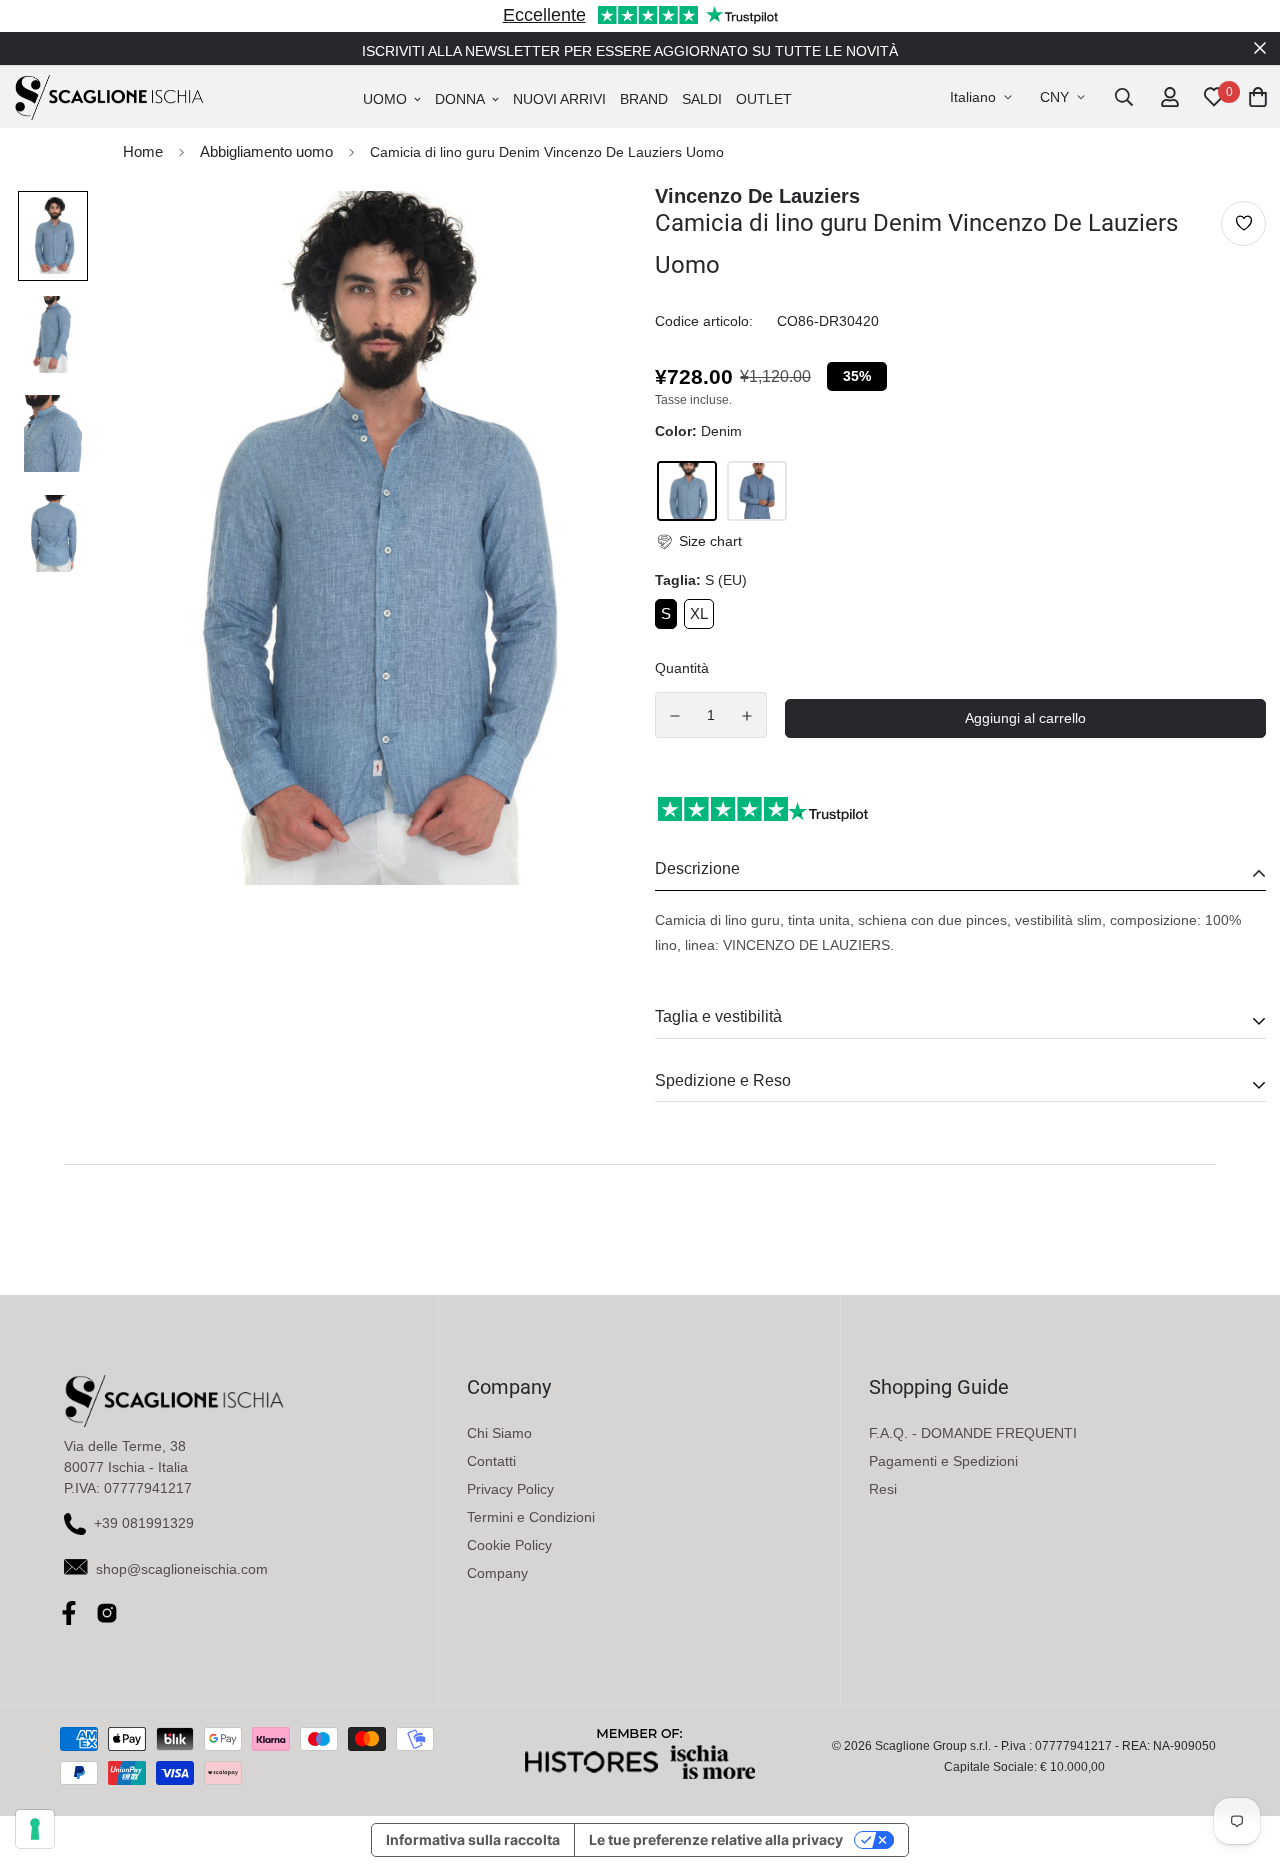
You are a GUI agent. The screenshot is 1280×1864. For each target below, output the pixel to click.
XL (699, 613)
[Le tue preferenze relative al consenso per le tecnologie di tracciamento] (35, 1829)
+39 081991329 (144, 1523)
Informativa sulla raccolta (473, 1839)
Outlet (764, 99)
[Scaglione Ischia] (109, 97)
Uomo (385, 99)
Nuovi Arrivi (559, 99)
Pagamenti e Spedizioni (943, 1461)
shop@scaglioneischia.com (182, 1569)
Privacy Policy (510, 1489)
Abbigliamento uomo (266, 151)
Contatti (491, 1461)
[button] (698, 541)
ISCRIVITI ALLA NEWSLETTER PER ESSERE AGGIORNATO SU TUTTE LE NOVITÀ (630, 51)
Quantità (682, 668)
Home (143, 151)
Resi (883, 1489)
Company (497, 1573)
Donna (460, 99)
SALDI (702, 99)
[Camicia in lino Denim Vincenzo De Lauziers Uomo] (757, 491)
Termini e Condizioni (531, 1517)
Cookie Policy (509, 1545)
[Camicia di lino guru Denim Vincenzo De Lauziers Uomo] (687, 491)
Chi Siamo (499, 1433)
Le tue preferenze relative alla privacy (716, 1839)
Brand (644, 99)
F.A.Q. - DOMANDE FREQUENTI (973, 1433)
